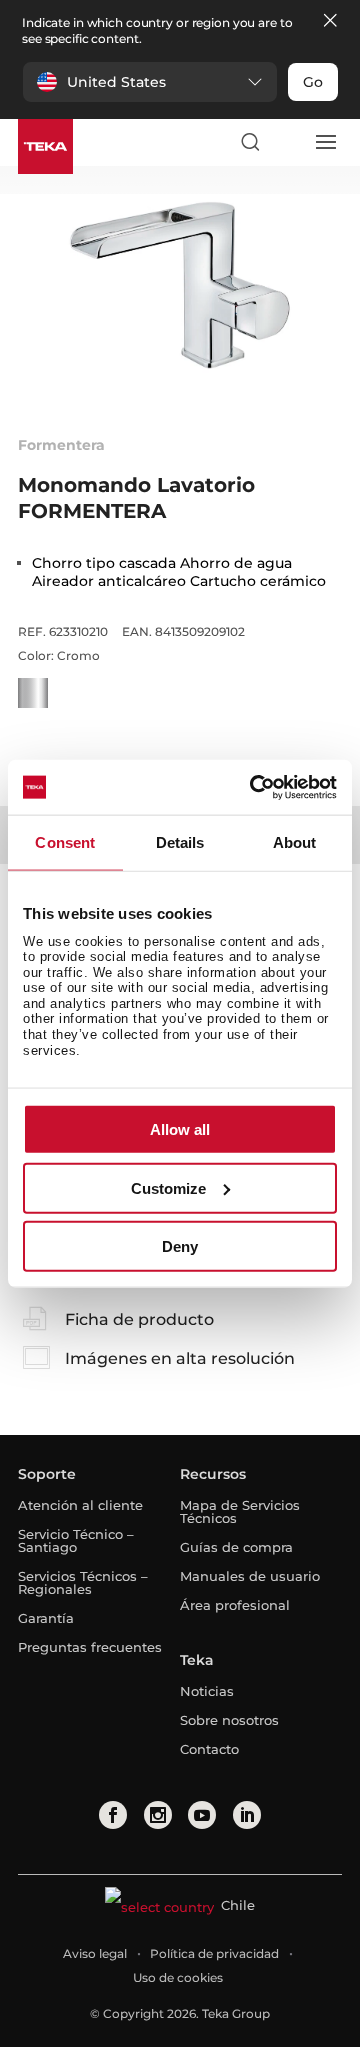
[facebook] (113, 1815)
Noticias (207, 1691)
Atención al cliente (80, 1505)
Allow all (180, 1129)
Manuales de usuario (250, 1576)
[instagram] (158, 1815)
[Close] (330, 21)
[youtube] (202, 1815)
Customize (168, 1187)
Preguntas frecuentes (90, 1647)
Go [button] (313, 82)
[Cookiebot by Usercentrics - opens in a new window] (254, 787)
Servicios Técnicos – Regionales (83, 1582)
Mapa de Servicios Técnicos (240, 1511)
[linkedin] (247, 1815)
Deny (180, 1246)
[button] (150, 82)
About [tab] (295, 842)
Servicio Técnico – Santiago (76, 1540)
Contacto (209, 1749)
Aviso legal (95, 1953)
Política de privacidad (214, 1953)
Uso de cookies (178, 1977)
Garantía (46, 1618)
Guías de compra (236, 1547)
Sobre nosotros (229, 1720)
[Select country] (287, 142)
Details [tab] (180, 842)
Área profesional (235, 1605)
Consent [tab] (65, 842)
